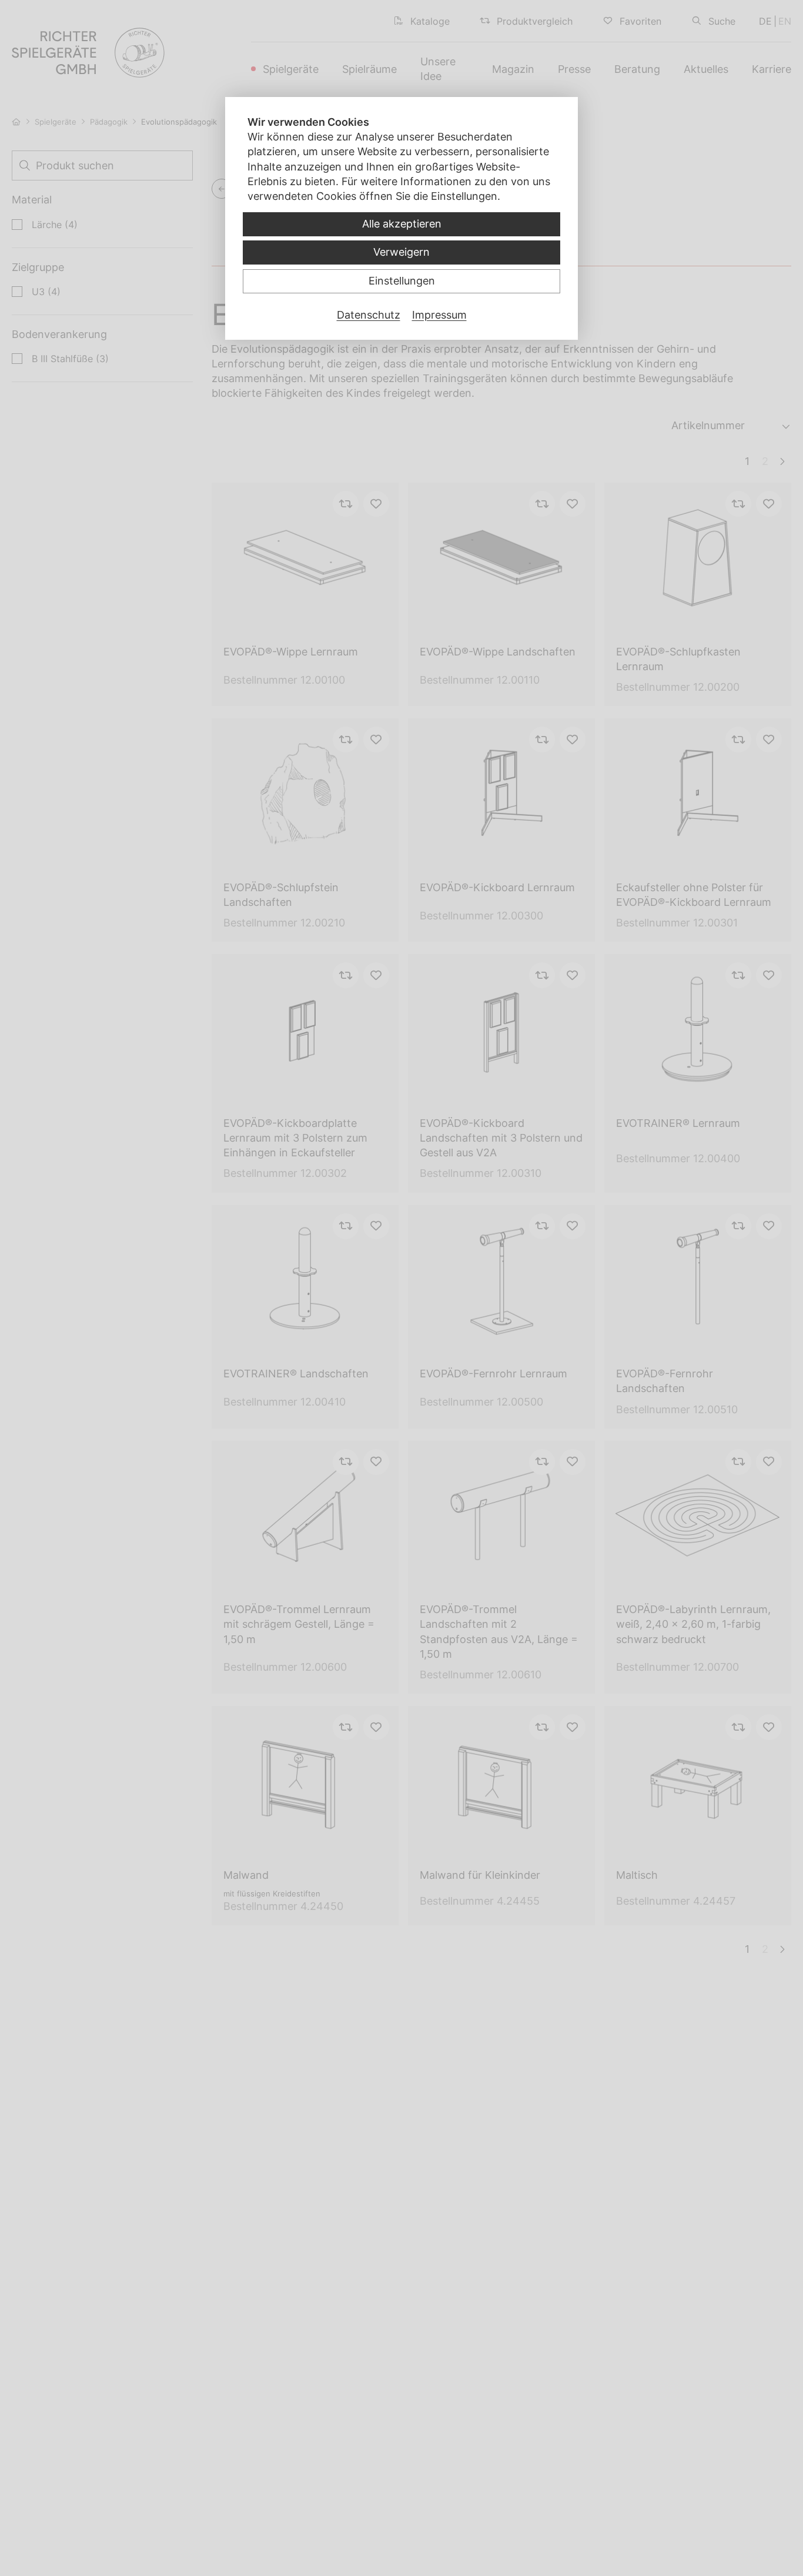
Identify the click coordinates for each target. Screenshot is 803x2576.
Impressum (439, 315)
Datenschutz (369, 315)
